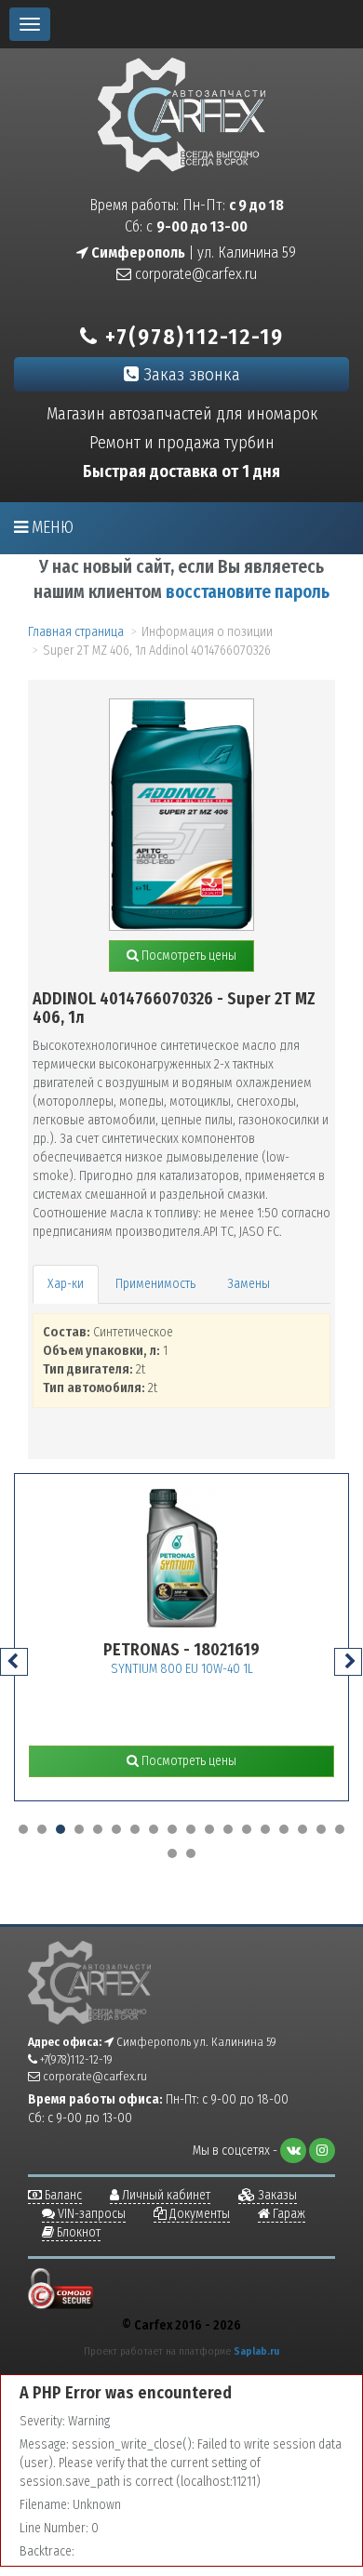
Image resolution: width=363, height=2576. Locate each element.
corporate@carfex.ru (194, 274)
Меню (51, 527)
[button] (23, 1829)
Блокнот (77, 2232)
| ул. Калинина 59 (192, 252)
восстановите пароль (248, 592)
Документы (198, 2214)
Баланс (62, 2195)
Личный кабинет (165, 2195)
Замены (249, 1284)
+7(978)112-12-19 (191, 337)
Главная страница (76, 632)
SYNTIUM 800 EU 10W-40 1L (129, 1669)
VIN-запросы (90, 2214)
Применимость (155, 1284)
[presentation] (14, 1662)
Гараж (288, 2214)
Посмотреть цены (188, 956)
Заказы (276, 2195)
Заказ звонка (189, 374)
